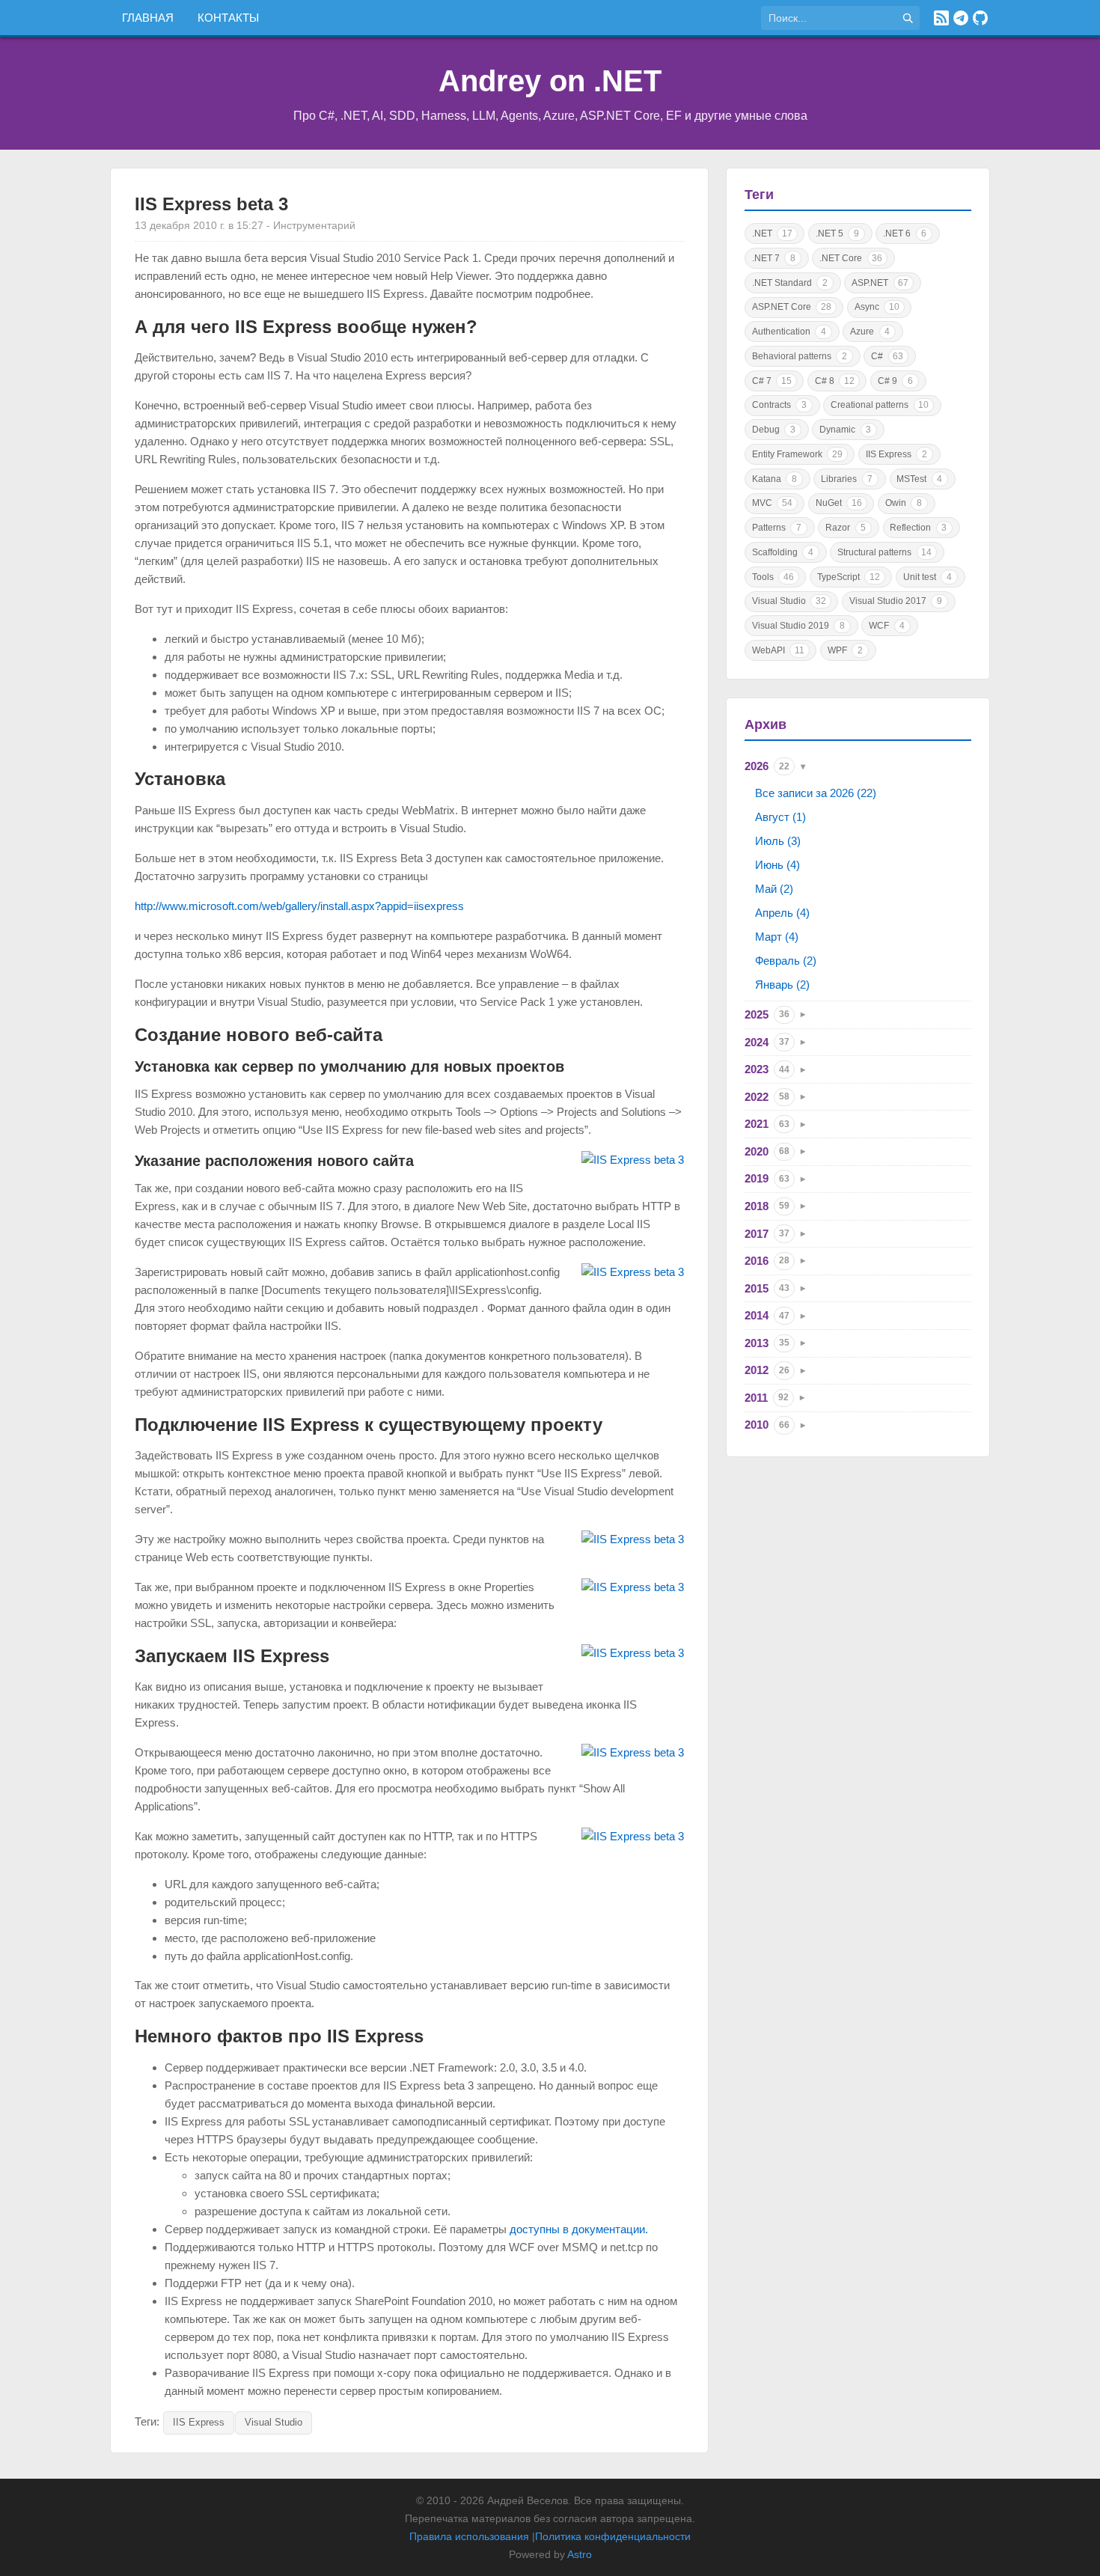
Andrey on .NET (550, 81)
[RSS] (941, 18)
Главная (148, 18)
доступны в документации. (579, 2229)
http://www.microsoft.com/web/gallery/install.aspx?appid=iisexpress (299, 906)
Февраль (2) (786, 961)
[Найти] (908, 18)
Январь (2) (782, 985)
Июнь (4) (777, 865)
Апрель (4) (782, 913)
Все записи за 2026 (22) (816, 793)
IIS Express (199, 2422)
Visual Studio (274, 2422)
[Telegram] (961, 18)
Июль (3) (778, 841)
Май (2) (774, 889)
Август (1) (780, 817)
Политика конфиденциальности (613, 2536)
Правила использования (469, 2536)
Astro (580, 2554)
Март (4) (777, 937)
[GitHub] (980, 18)
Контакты (228, 18)
